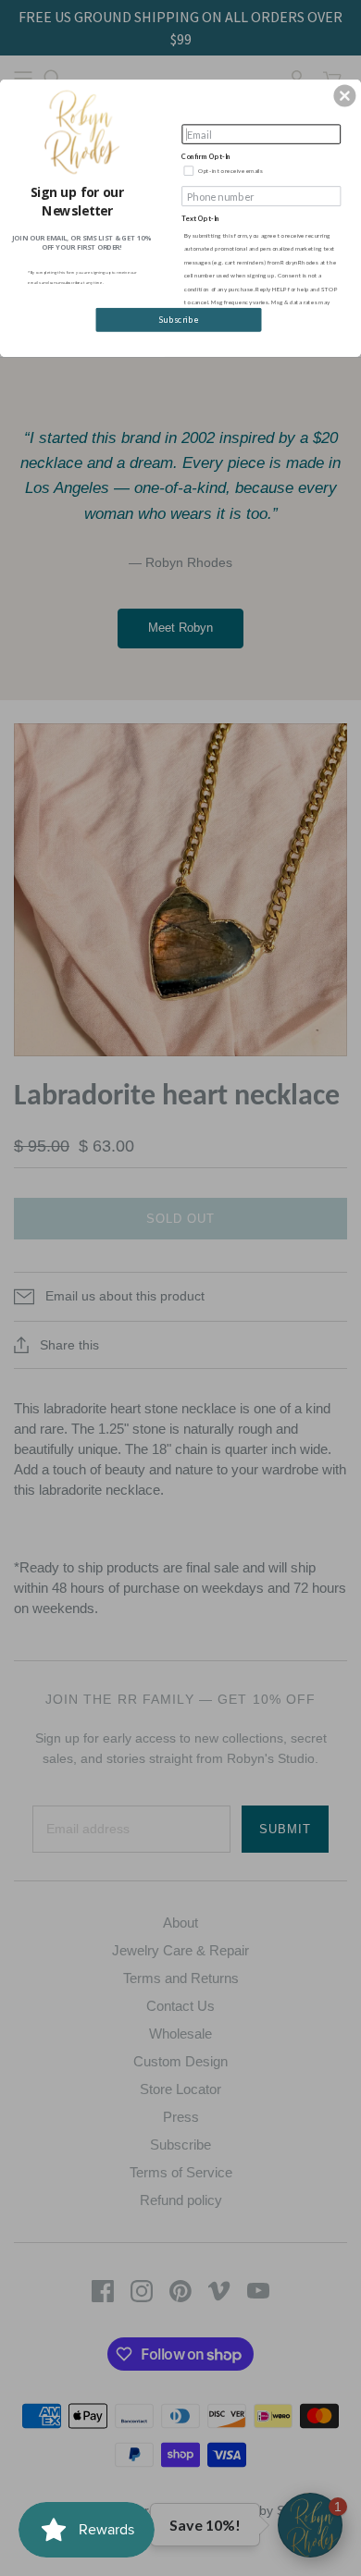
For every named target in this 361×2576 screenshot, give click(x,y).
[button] (344, 95)
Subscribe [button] (179, 320)
